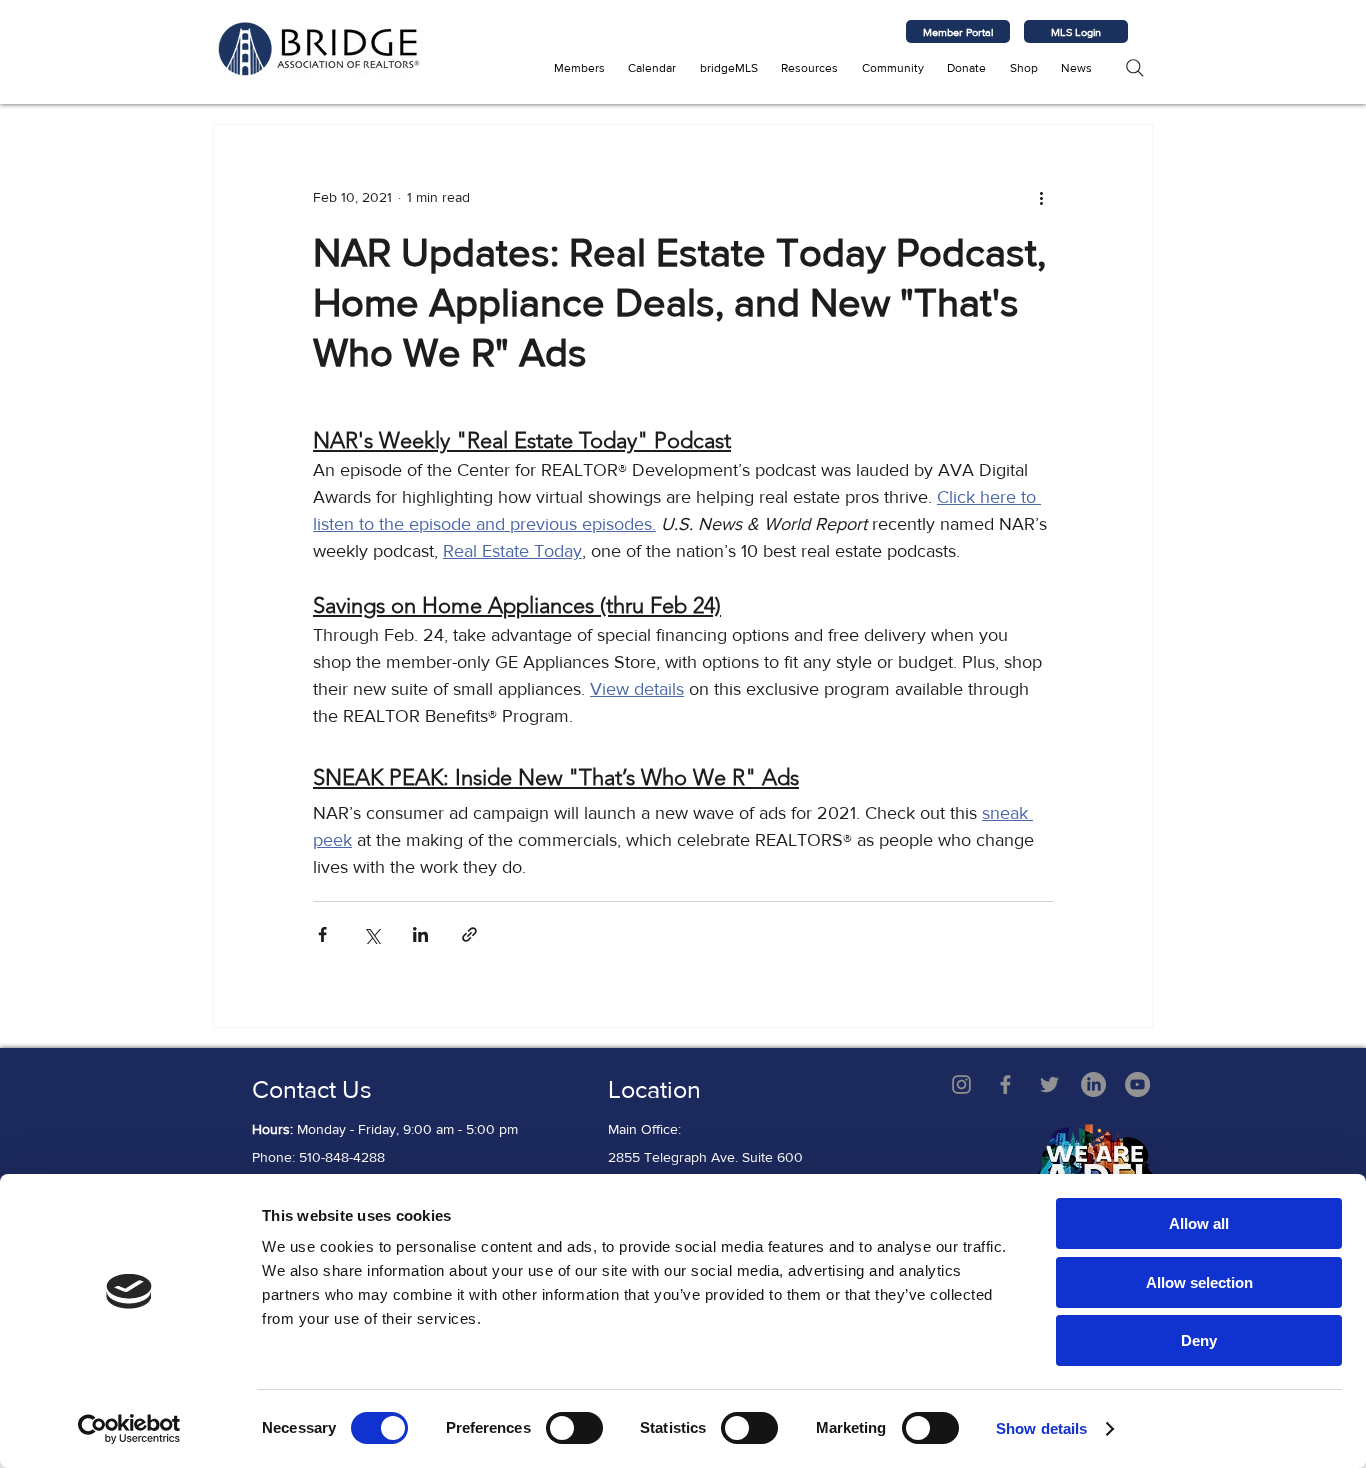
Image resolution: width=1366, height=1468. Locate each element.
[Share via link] (469, 934)
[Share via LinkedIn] (420, 934)
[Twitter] (1049, 1084)
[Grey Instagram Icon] (961, 1084)
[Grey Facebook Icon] (1005, 1084)
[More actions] (1041, 197)
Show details (1041, 1428)
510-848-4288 (342, 1157)
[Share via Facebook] (322, 934)
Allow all (1199, 1223)
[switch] (574, 1428)
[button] (579, 68)
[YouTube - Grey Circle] (1137, 1084)
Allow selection (1199, 1282)
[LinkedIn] (1093, 1084)
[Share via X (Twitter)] (371, 934)
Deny (1199, 1340)
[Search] (1134, 67)
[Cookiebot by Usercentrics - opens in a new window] (129, 1429)
